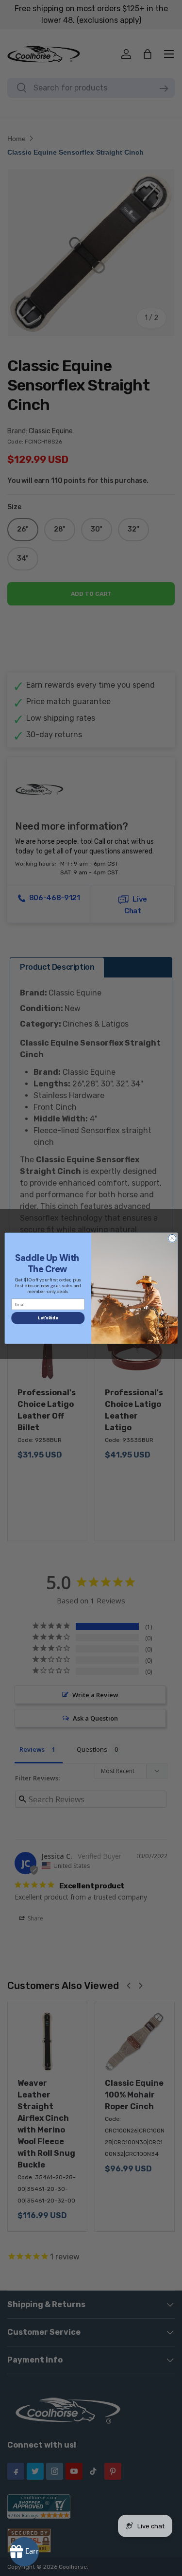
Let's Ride (48, 1318)
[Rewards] (24, 2552)
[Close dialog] (172, 1238)
